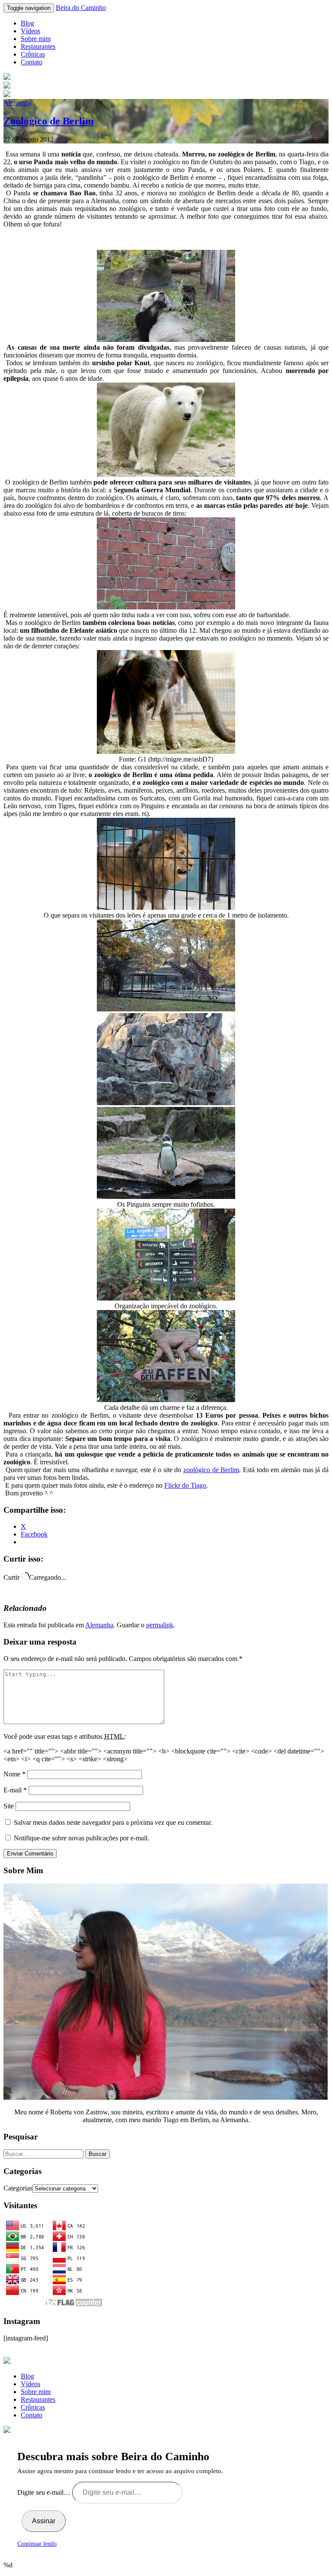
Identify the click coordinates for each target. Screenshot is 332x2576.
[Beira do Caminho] (166, 86)
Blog (27, 23)
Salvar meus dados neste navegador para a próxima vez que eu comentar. (113, 1822)
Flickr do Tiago (185, 1485)
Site (9, 1806)
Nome (14, 1774)
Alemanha (18, 103)
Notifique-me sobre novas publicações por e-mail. (81, 1838)
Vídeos (30, 31)
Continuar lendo (37, 2544)
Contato (32, 62)
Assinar (44, 2521)
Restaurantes (38, 46)
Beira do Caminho (81, 8)
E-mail (15, 1790)
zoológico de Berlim (211, 1470)
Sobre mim (36, 39)
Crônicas (33, 54)
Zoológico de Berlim (49, 121)
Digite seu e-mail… (45, 2492)
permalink (160, 1625)
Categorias (18, 2188)
